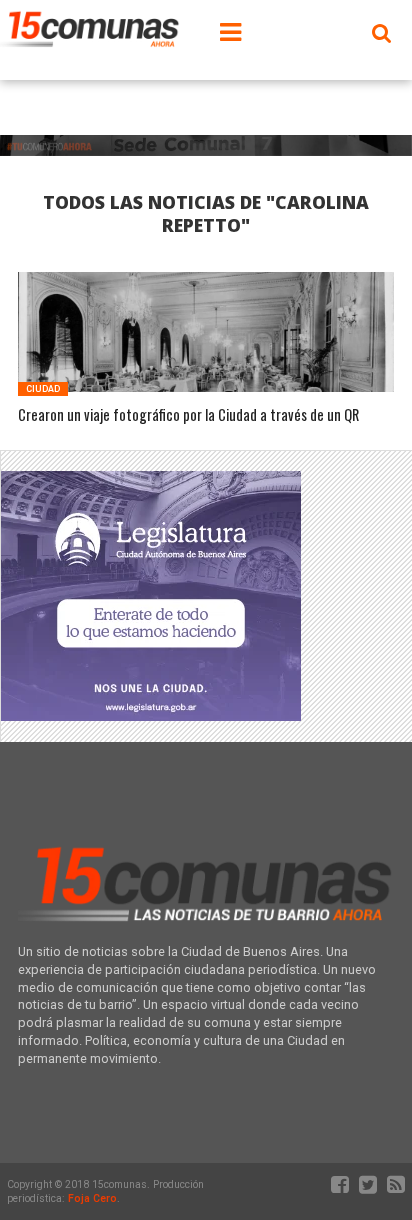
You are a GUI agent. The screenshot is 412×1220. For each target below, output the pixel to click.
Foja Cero (92, 1198)
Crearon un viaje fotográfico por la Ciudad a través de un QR (188, 415)
